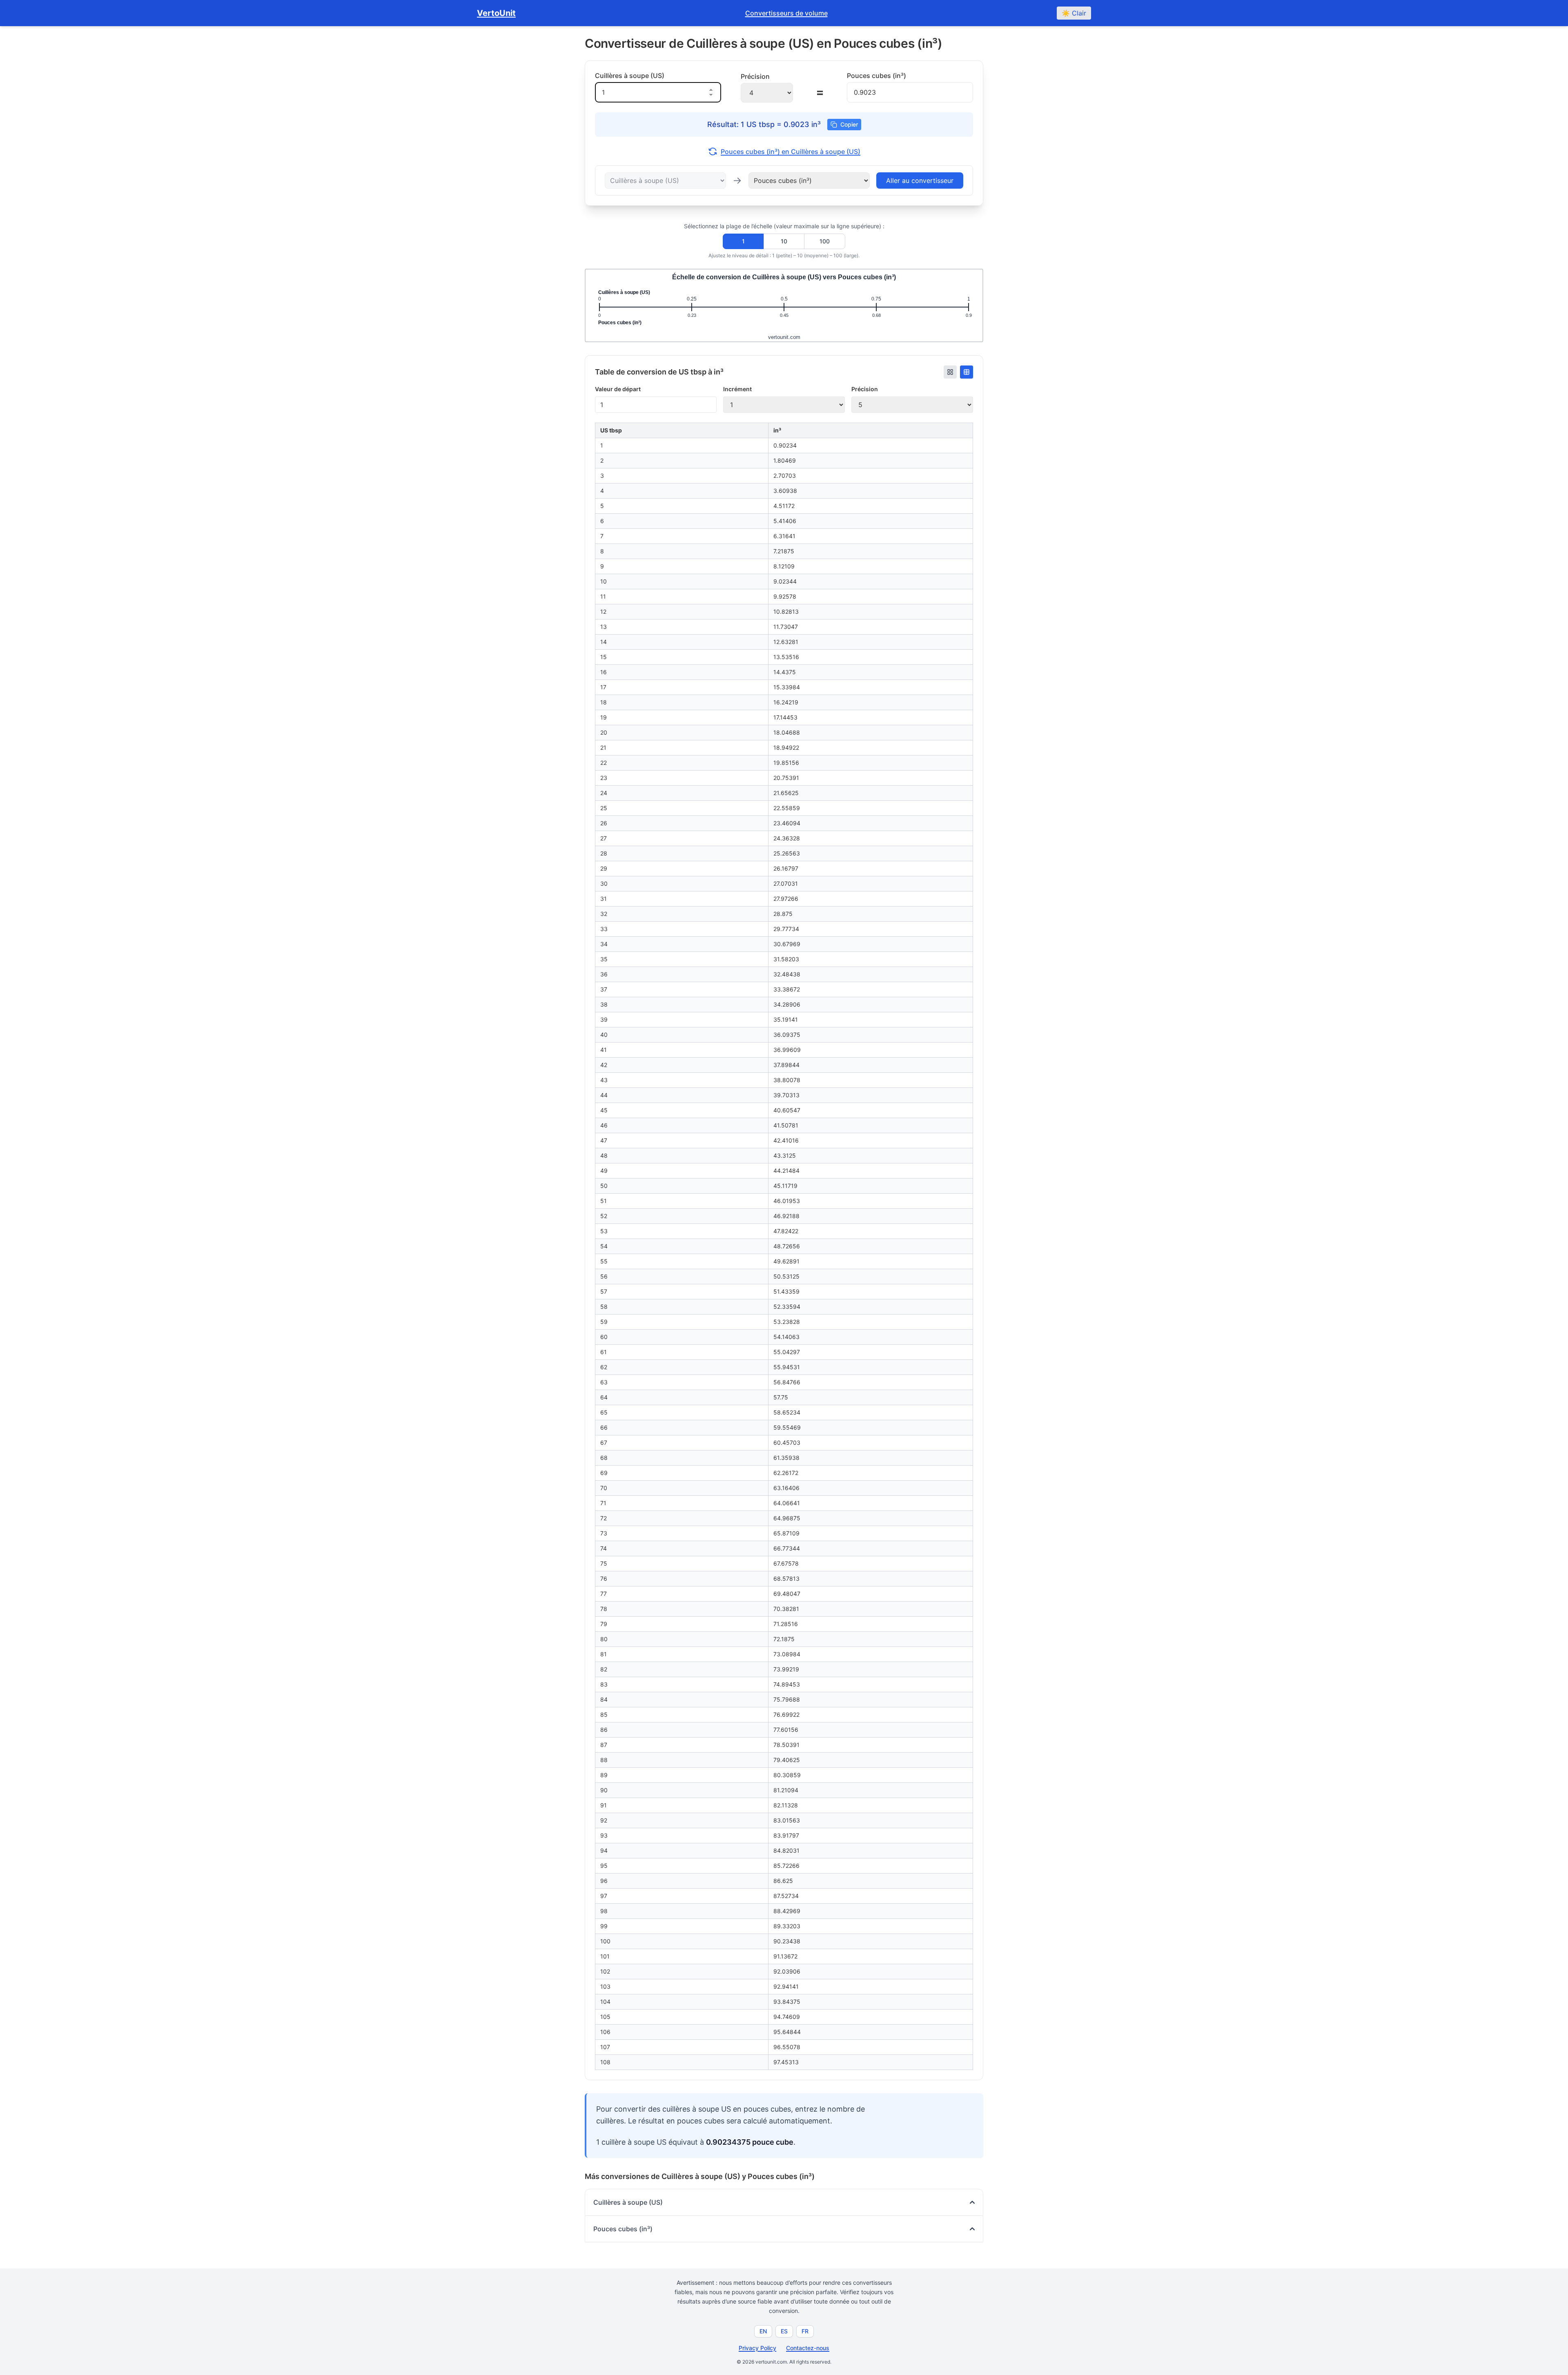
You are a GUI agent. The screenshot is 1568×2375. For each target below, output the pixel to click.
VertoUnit (496, 13)
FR (805, 2331)
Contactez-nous (808, 2348)
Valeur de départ (618, 389)
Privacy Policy (757, 2348)
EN (763, 2331)
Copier (849, 124)
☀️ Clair (1074, 13)
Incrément (737, 389)
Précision (865, 389)
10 (784, 241)
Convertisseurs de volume (786, 13)
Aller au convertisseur (920, 180)
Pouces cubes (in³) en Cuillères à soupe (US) (791, 152)
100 (825, 241)
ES (784, 2331)
